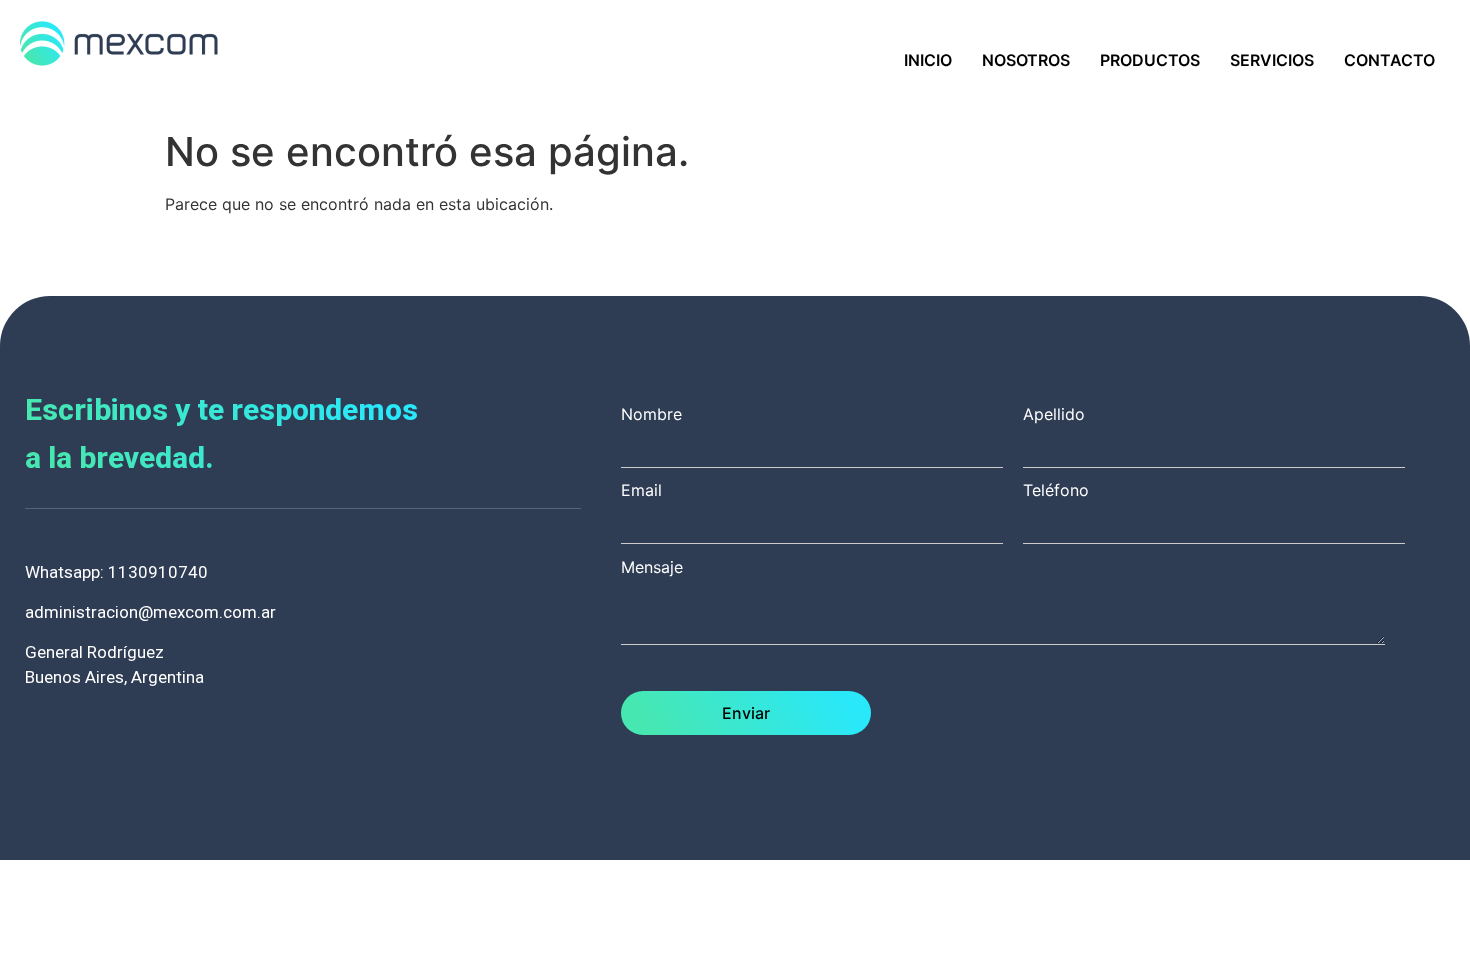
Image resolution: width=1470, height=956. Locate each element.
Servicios (1272, 60)
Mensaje (652, 568)
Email (641, 491)
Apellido (1054, 415)
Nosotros (1026, 60)
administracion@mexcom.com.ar (150, 612)
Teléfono (1056, 491)
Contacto (1389, 60)
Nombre (651, 415)
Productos (1150, 60)
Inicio (928, 60)
